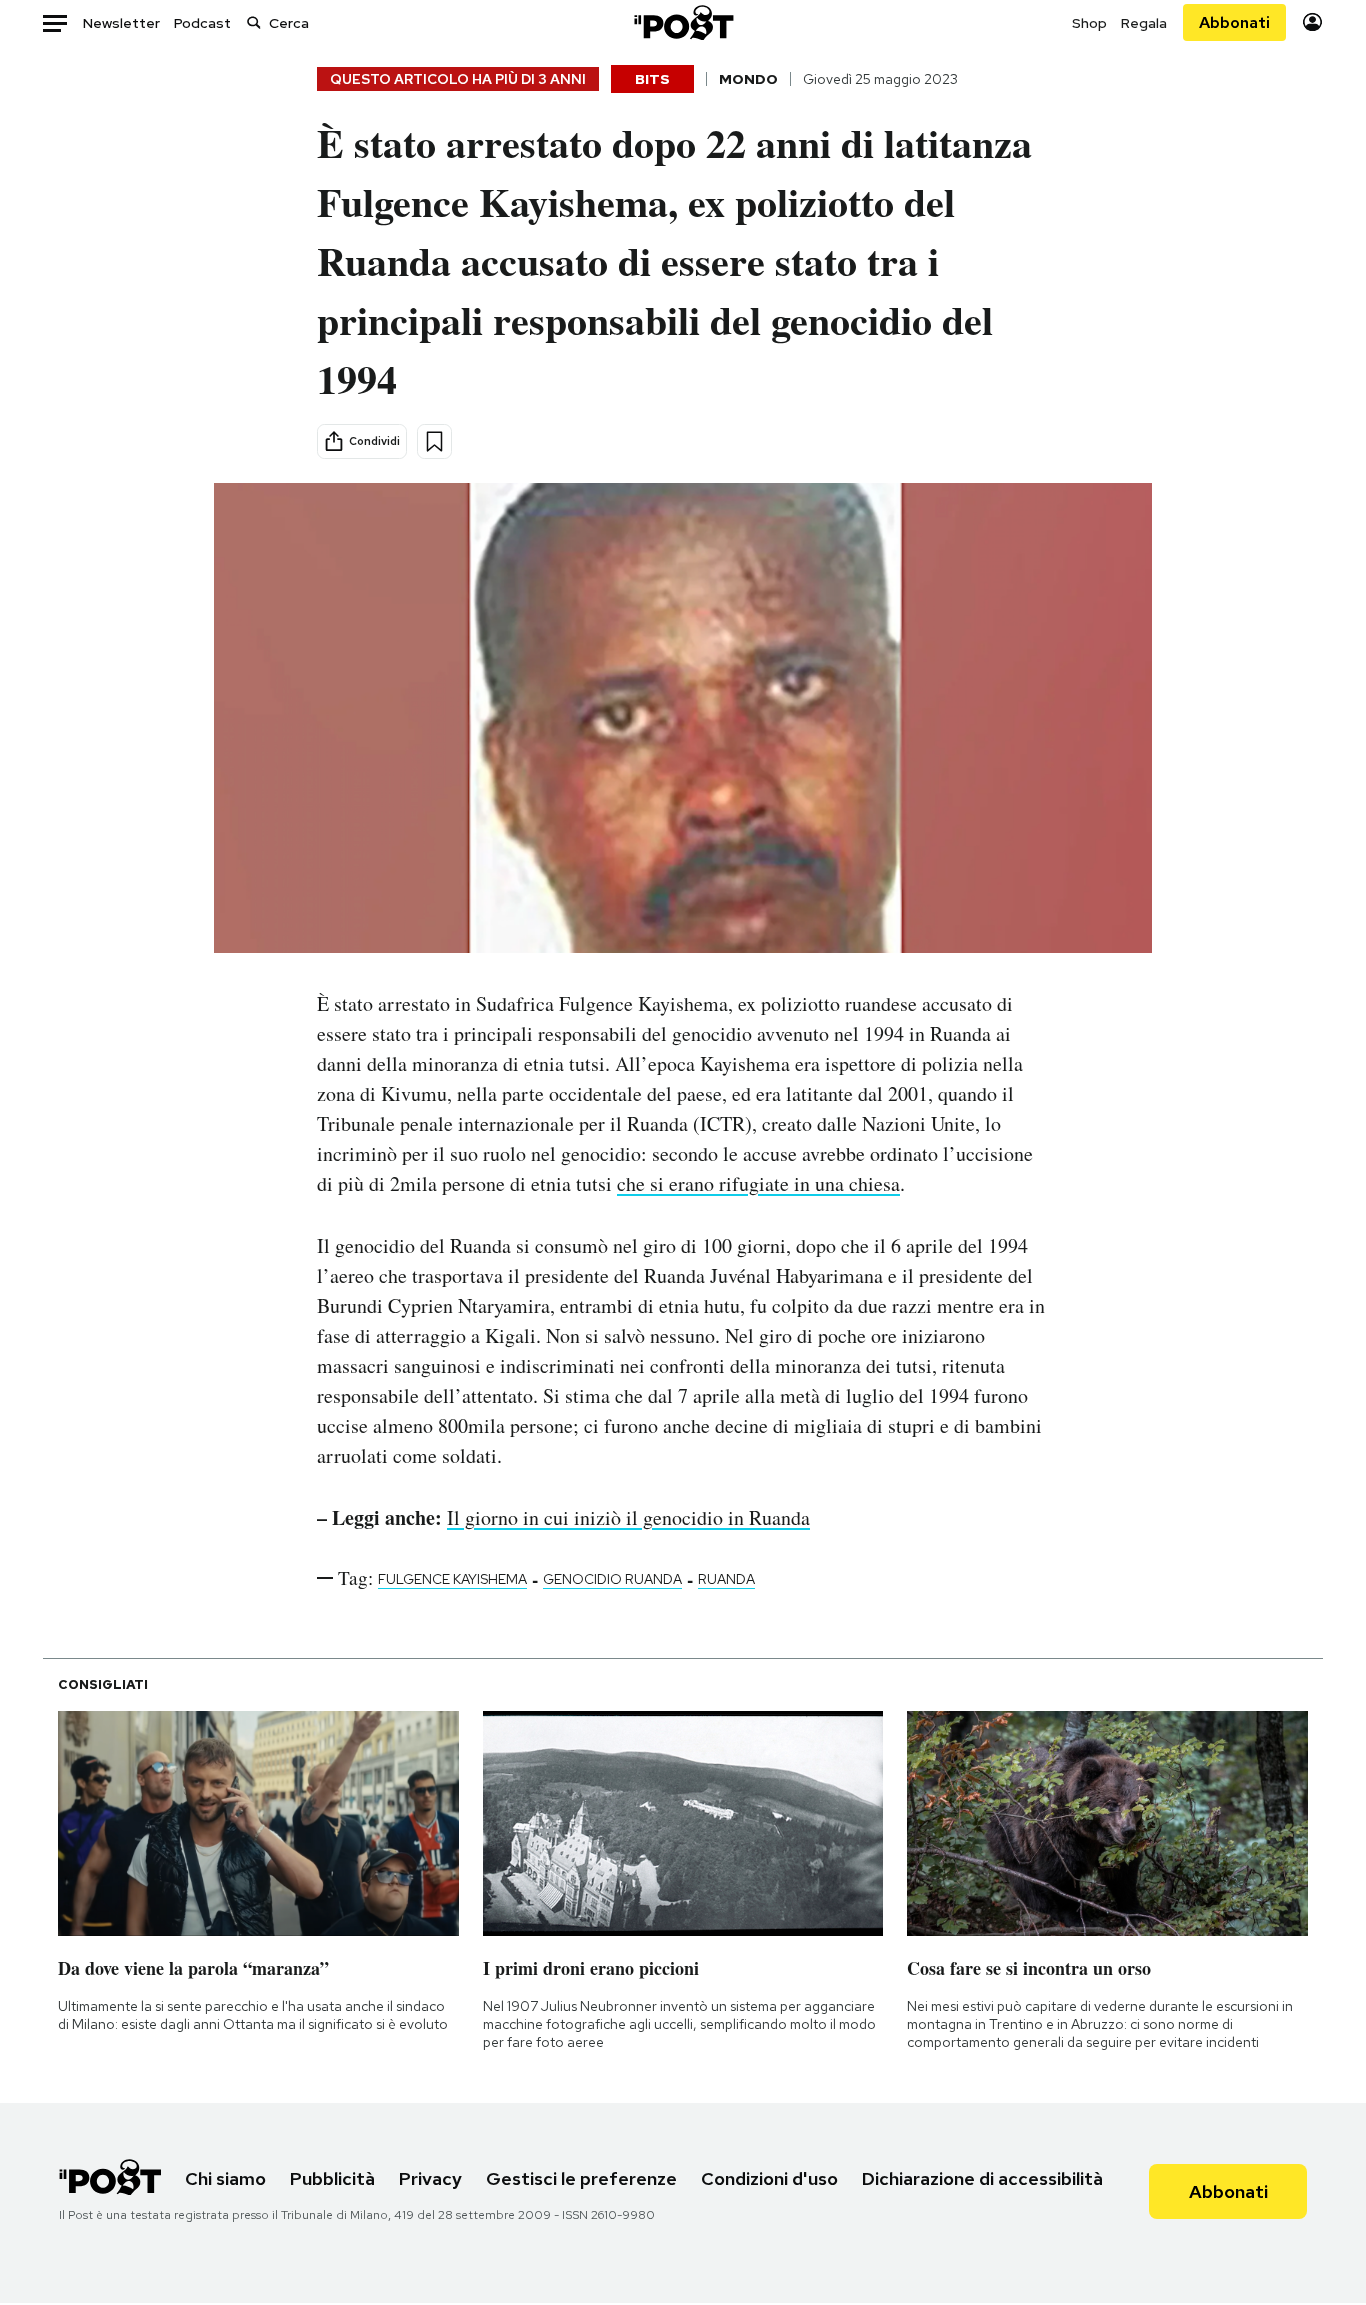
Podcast (202, 23)
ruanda (726, 1579)
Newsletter (121, 23)
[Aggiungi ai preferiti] (434, 441)
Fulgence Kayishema (452, 1579)
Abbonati (1234, 22)
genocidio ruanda (612, 1579)
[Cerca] (254, 22)
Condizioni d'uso (769, 2178)
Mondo (748, 79)
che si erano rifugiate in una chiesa (758, 1183)
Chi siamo (225, 2178)
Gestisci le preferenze (581, 2178)
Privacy (430, 2178)
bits (652, 79)
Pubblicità (332, 2178)
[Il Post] (683, 22)
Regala (1144, 23)
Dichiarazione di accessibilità (982, 2178)
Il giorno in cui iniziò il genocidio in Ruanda (628, 1517)
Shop (1089, 23)
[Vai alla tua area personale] (1312, 22)
